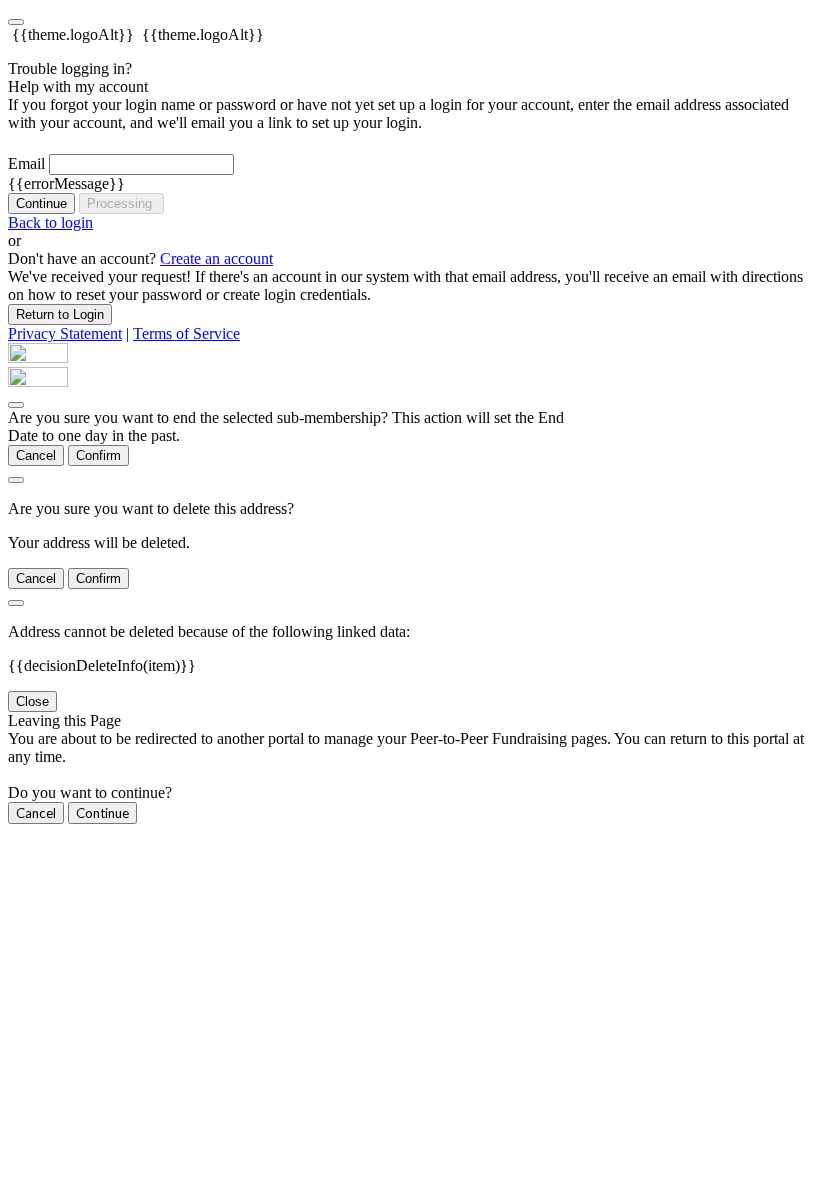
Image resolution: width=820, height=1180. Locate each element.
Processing (121, 203)
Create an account (216, 258)
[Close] (16, 405)
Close (32, 701)
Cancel (36, 455)
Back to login (50, 222)
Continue (41, 203)
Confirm (98, 455)
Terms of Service (186, 333)
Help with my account (78, 86)
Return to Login (60, 314)
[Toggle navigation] (16, 22)
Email (26, 163)
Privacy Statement (65, 333)
